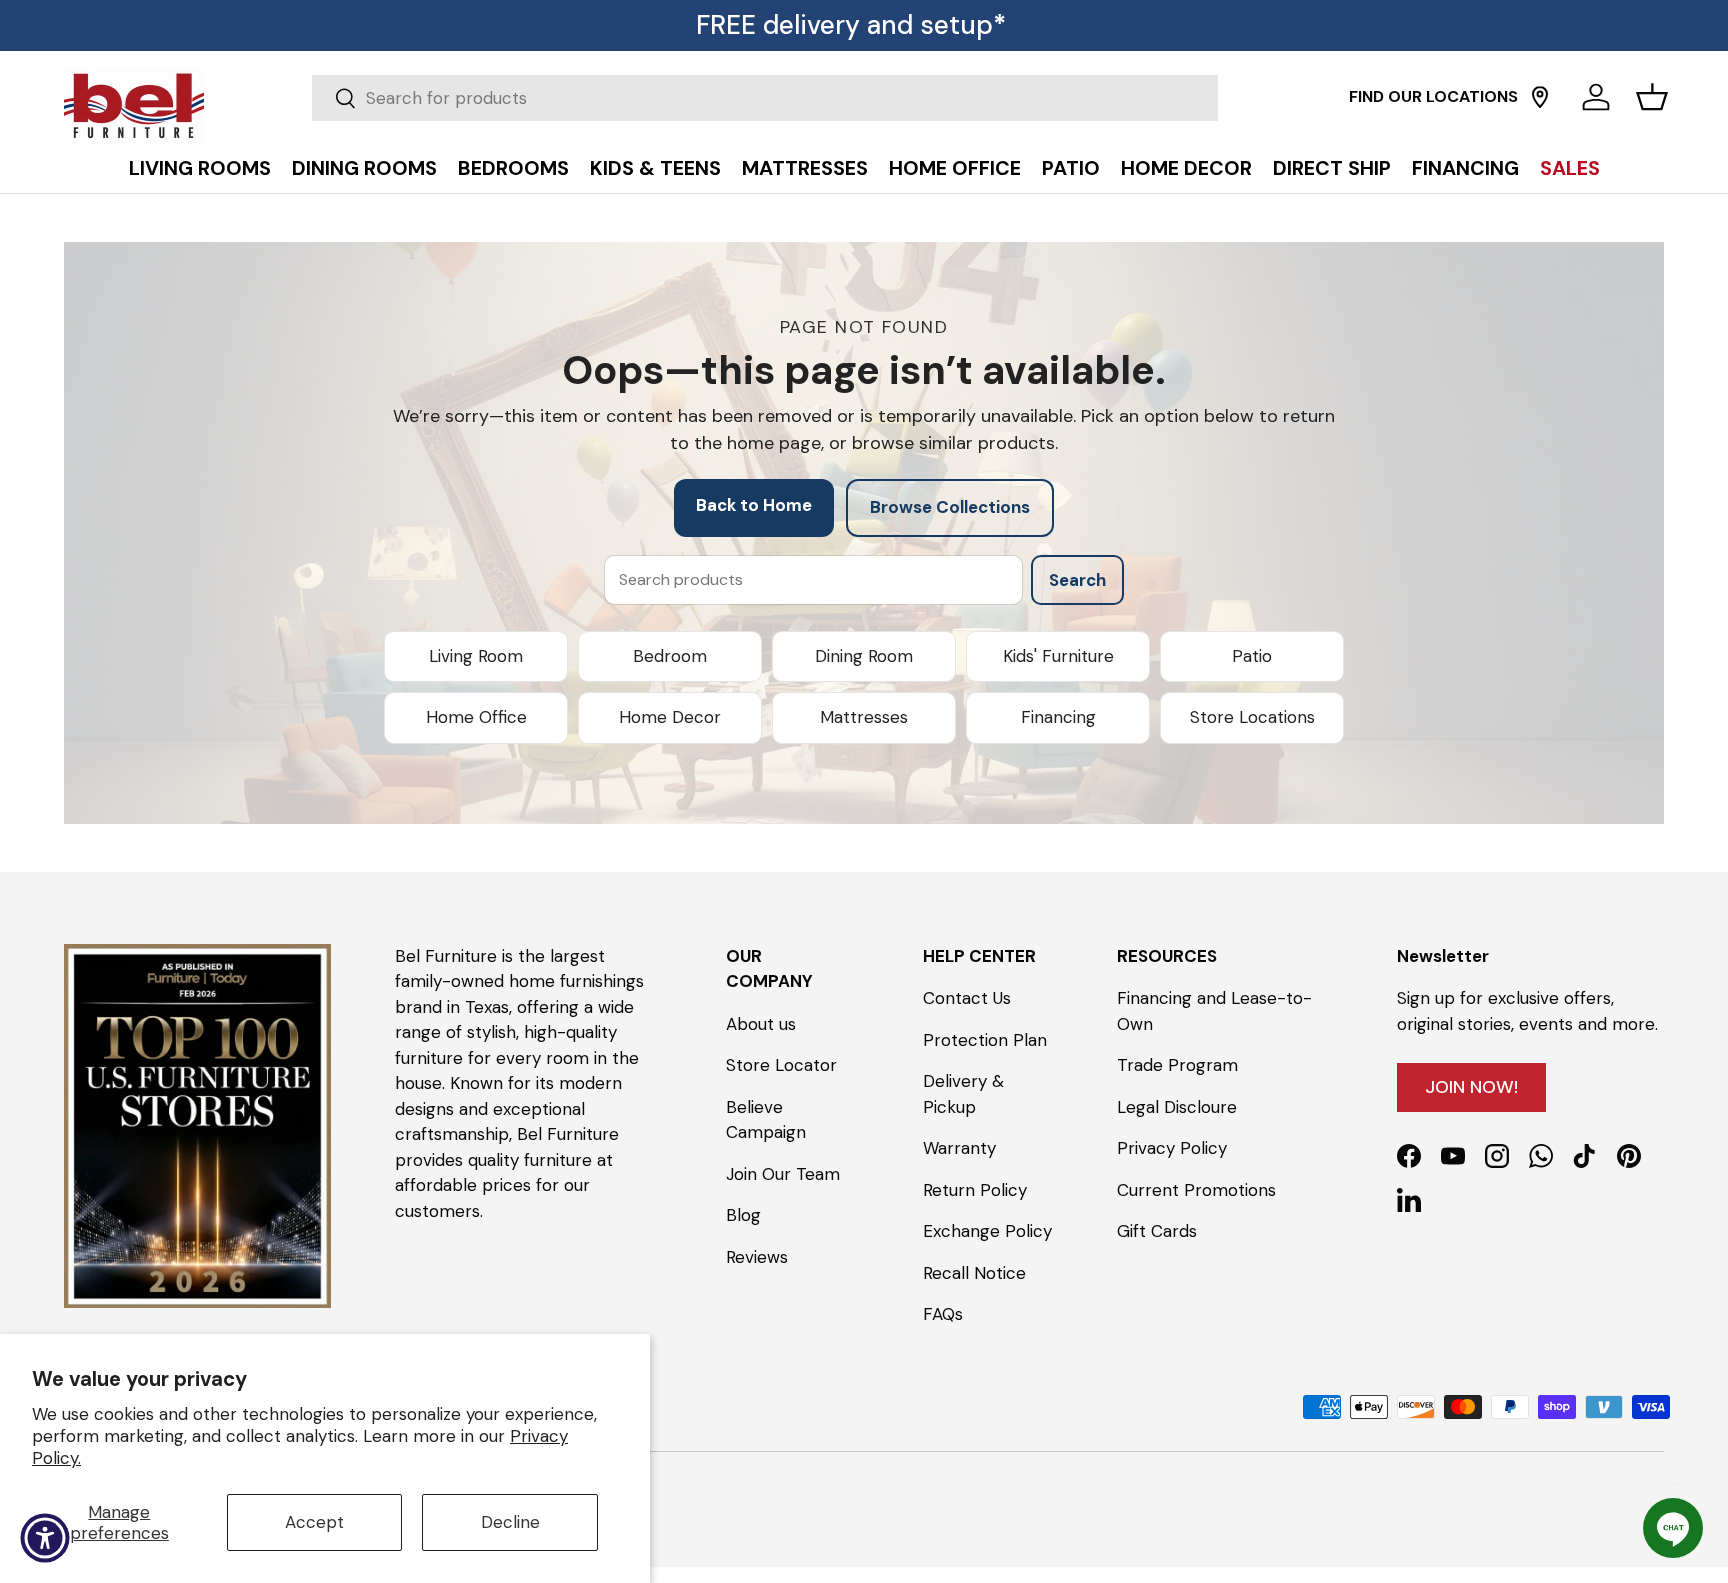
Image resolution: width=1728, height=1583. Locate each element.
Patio (1252, 656)
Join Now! (1471, 1087)
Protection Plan (985, 1040)
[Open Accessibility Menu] (45, 1538)
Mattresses (864, 717)
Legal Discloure (1177, 1107)
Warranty (959, 1148)
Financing (1058, 717)
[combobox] (765, 98)
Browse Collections (950, 507)
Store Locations (1252, 717)
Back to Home (754, 505)
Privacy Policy (1172, 1148)
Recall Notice (974, 1273)
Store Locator (781, 1065)
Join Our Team (783, 1174)
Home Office (476, 717)
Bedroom (670, 656)
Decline (510, 1522)
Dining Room (864, 656)
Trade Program (1177, 1065)
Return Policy (975, 1190)
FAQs (943, 1314)
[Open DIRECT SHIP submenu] (1708, 122)
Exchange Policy (987, 1231)
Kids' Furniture (1058, 656)
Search (1077, 580)
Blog (743, 1215)
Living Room (476, 656)
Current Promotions (1196, 1190)
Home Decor (670, 717)
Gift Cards (1157, 1231)
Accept (314, 1522)
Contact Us (967, 998)
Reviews (757, 1257)
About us (761, 1024)
